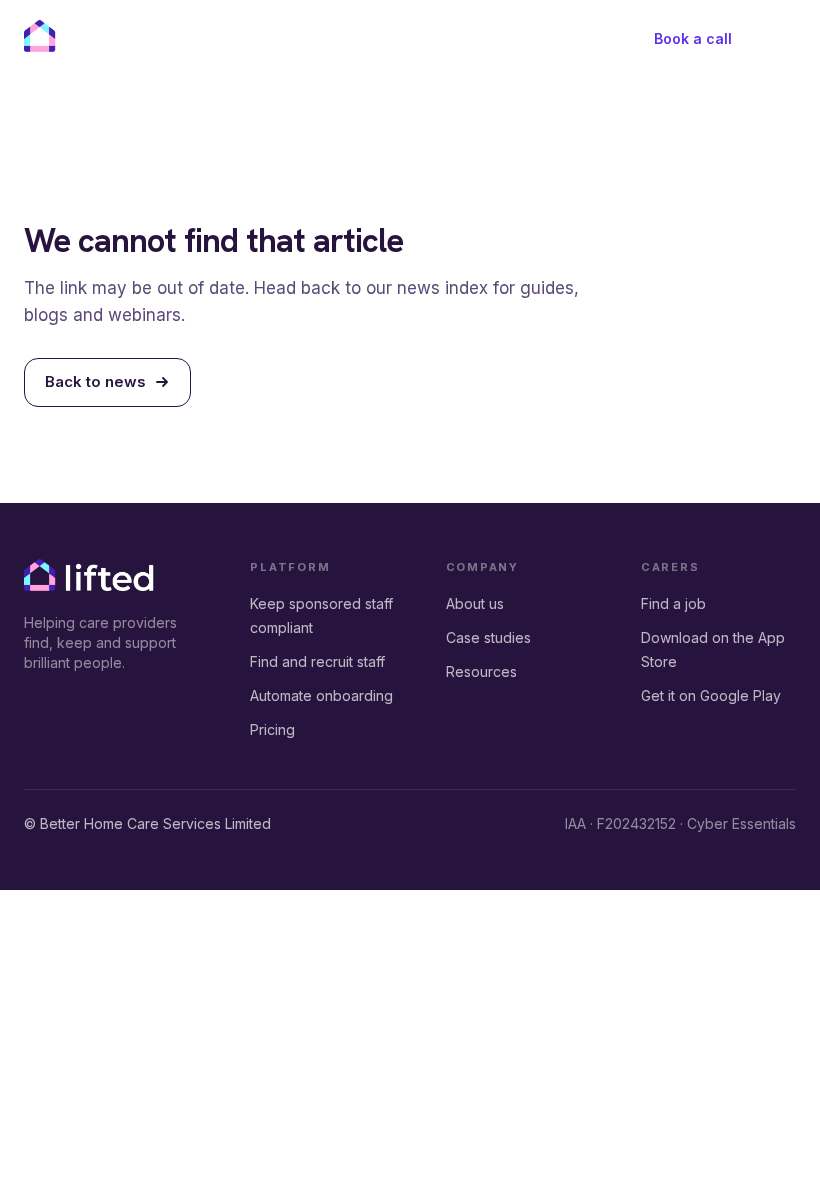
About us (475, 603)
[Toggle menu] (778, 39)
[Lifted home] (89, 36)
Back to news (95, 381)
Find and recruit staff (317, 661)
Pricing (272, 729)
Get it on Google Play (711, 695)
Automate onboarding (321, 695)
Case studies (488, 637)
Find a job (673, 603)
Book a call (693, 38)
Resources (481, 671)
